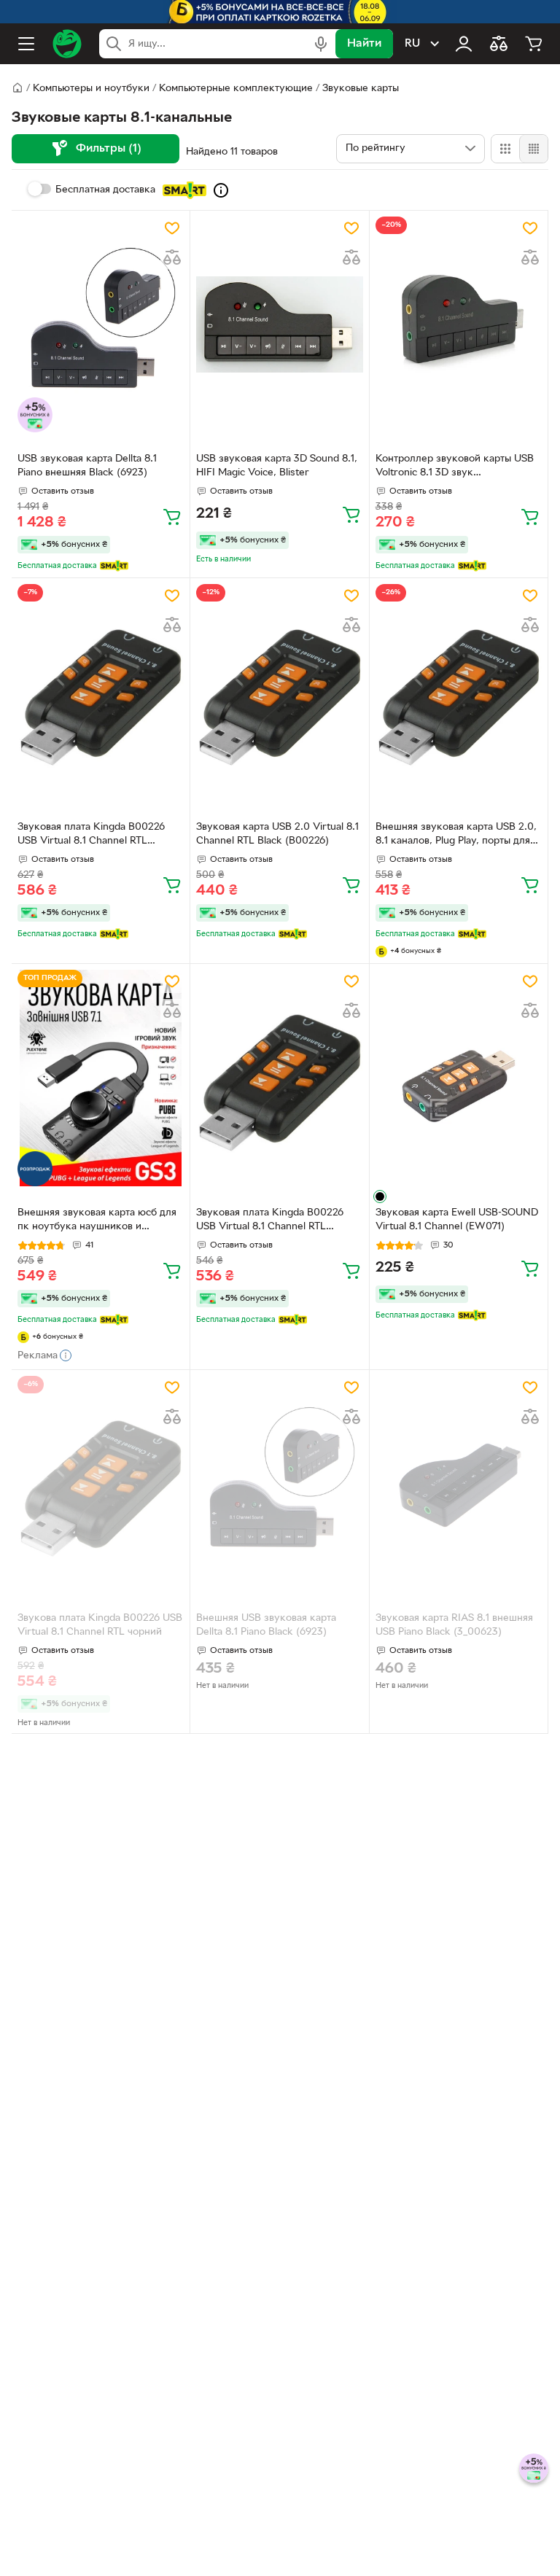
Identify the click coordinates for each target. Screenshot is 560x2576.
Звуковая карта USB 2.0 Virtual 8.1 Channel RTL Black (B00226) (277, 834)
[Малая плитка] (533, 149)
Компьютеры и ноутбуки (91, 89)
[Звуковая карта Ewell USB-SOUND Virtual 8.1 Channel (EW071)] (459, 1078)
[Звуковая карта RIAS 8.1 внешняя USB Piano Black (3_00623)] (459, 1484)
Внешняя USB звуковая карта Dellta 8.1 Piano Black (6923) (266, 1625)
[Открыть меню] (26, 44)
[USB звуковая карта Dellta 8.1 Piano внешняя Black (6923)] (101, 325)
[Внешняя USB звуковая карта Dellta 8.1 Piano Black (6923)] (279, 1484)
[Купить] (172, 516)
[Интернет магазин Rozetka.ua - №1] (67, 44)
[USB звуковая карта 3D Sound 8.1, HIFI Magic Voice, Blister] (279, 325)
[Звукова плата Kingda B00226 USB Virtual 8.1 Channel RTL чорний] (101, 1484)
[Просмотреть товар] (380, 1196)
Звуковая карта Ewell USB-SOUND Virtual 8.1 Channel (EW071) (457, 1220)
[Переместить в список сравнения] (172, 257)
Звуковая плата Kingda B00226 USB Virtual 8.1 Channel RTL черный (91, 836)
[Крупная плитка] (505, 149)
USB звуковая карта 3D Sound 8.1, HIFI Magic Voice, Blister (277, 466)
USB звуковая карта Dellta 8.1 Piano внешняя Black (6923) (87, 466)
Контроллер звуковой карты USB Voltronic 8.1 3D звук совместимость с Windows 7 (455, 467)
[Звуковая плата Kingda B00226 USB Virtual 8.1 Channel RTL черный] (101, 692)
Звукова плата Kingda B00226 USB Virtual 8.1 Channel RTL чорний (100, 1625)
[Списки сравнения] (499, 44)
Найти (364, 44)
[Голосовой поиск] (321, 44)
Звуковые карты (361, 89)
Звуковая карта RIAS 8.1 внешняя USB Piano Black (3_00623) (454, 1625)
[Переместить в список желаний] (172, 228)
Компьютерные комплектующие (236, 89)
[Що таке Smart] (221, 190)
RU (412, 44)
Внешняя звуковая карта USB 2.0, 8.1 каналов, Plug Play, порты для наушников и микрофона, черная (456, 836)
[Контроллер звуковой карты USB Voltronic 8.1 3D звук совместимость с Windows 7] (459, 325)
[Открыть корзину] (534, 44)
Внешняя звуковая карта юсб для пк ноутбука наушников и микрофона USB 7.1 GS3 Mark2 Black (97, 1221)
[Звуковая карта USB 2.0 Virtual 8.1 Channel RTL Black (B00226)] (279, 692)
